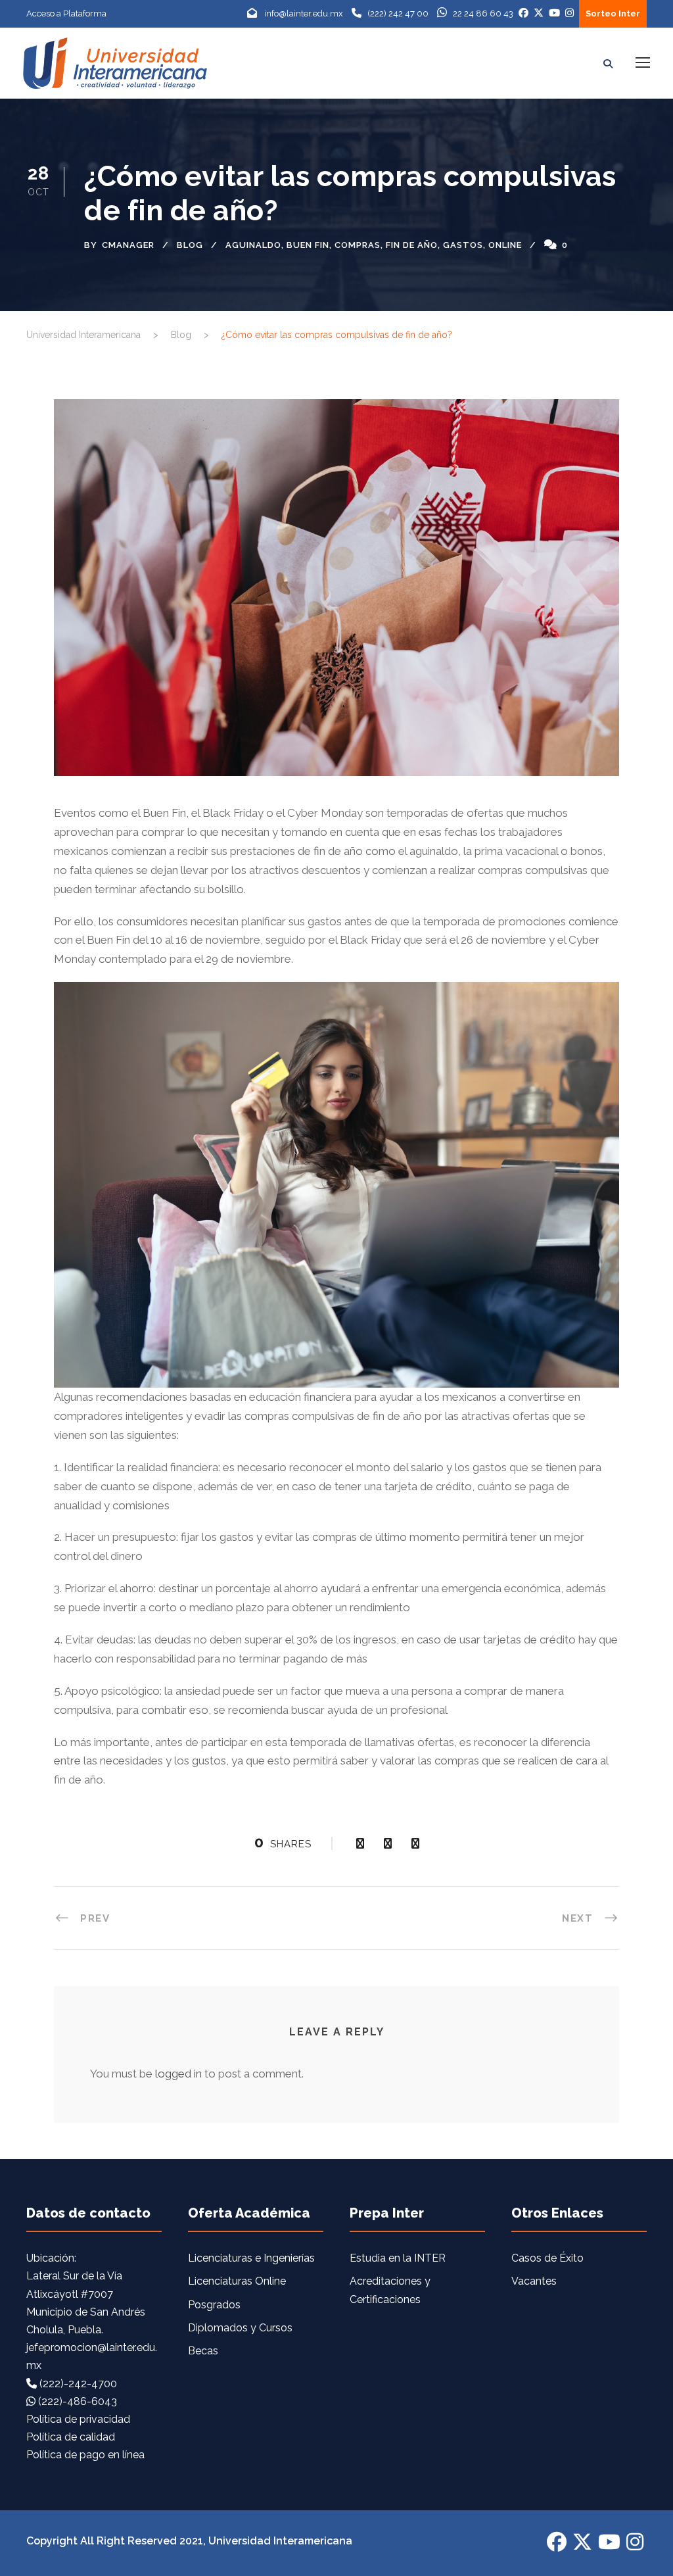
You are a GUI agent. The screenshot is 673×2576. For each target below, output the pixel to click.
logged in (178, 2074)
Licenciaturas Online (237, 2281)
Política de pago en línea (85, 2455)
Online (505, 245)
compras (358, 245)
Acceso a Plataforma (66, 13)
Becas (203, 2351)
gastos (463, 245)
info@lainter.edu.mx (304, 13)
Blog (190, 245)
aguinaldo (253, 245)
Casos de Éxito (547, 2258)
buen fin (308, 245)
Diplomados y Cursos (240, 2328)
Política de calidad (71, 2437)
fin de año (412, 245)
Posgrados (214, 2305)
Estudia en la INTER (398, 2258)
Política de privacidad (78, 2419)
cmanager (128, 245)
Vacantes (534, 2281)
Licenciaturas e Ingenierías (251, 2258)
